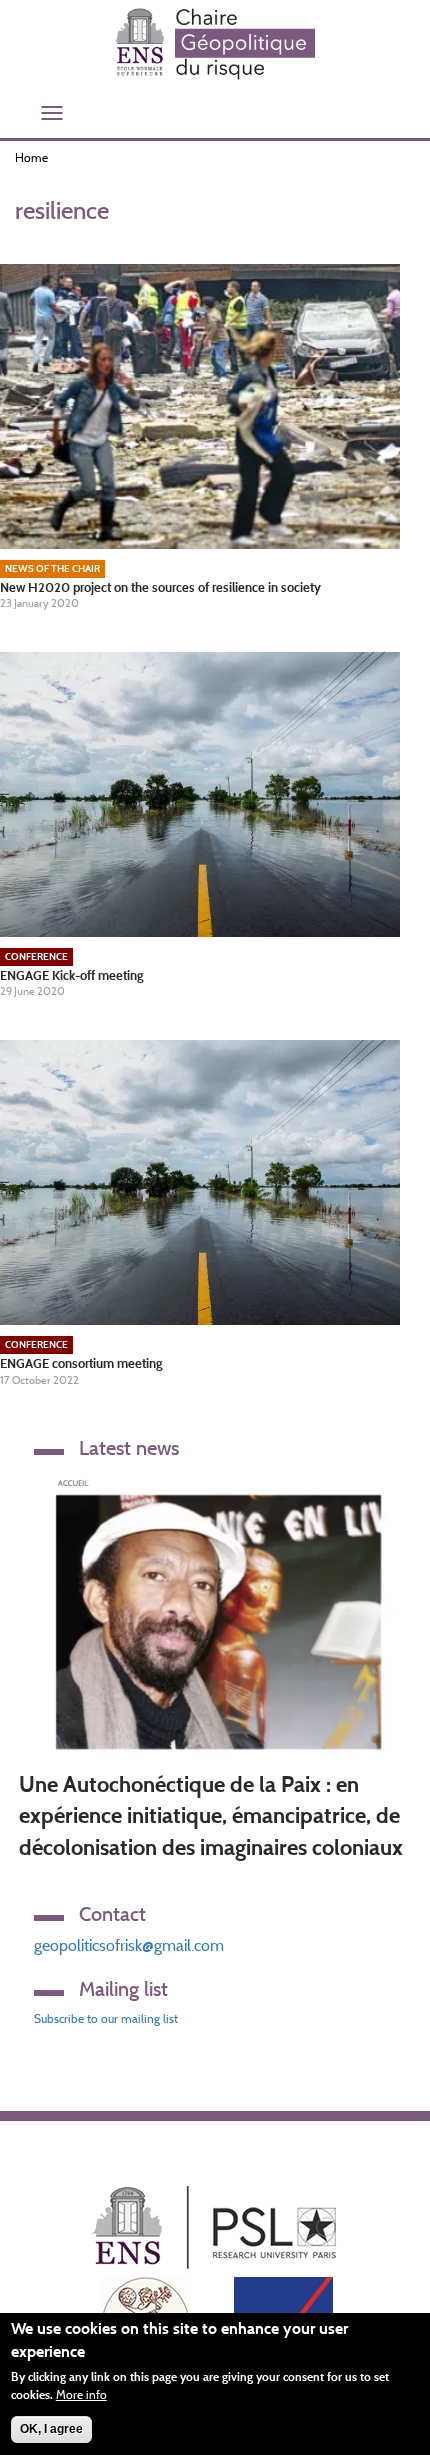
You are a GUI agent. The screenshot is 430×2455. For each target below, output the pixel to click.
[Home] (215, 44)
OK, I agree (51, 2429)
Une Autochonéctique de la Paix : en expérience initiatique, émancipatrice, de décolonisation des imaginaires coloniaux (211, 1816)
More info (81, 2394)
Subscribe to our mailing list (106, 2018)
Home (31, 157)
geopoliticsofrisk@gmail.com (129, 1945)
